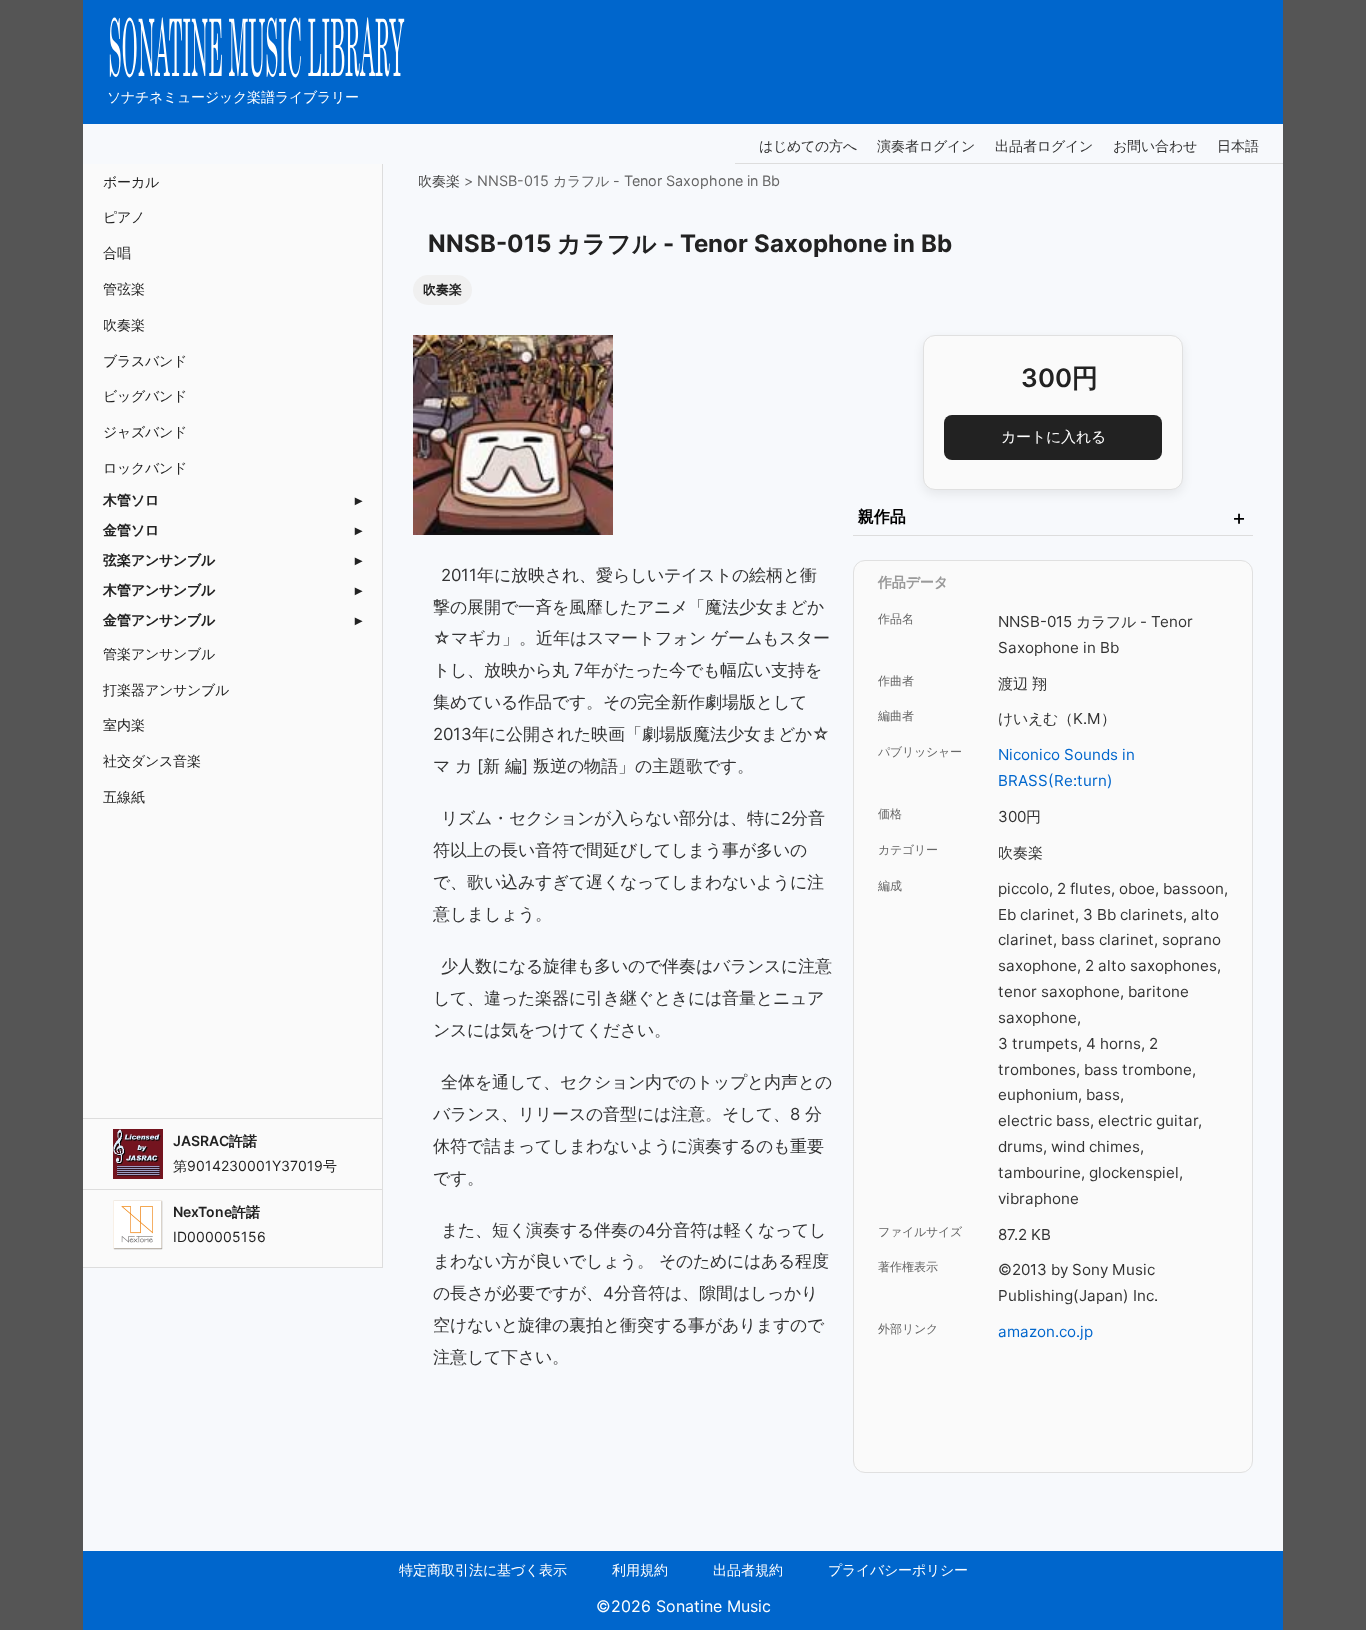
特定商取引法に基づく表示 (483, 1569)
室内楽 (124, 724)
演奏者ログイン (926, 145)
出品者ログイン (1044, 145)
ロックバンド (145, 467)
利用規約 (640, 1569)
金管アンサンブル (159, 620)
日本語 (1238, 146)
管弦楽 (124, 288)
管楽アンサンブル (159, 653)
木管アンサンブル (159, 590)
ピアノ (124, 216)
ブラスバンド (145, 360)
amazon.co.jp (1045, 1331)
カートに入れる (1053, 436)
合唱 (117, 252)
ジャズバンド (145, 431)
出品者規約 (748, 1569)
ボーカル (131, 181)
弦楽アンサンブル (159, 560)
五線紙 (124, 796)
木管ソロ (131, 500)
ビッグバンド (145, 395)
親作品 (1053, 518)
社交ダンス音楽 (152, 760)
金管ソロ (131, 530)
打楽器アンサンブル (166, 689)
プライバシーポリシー (898, 1569)
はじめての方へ (808, 145)
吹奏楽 (124, 324)
